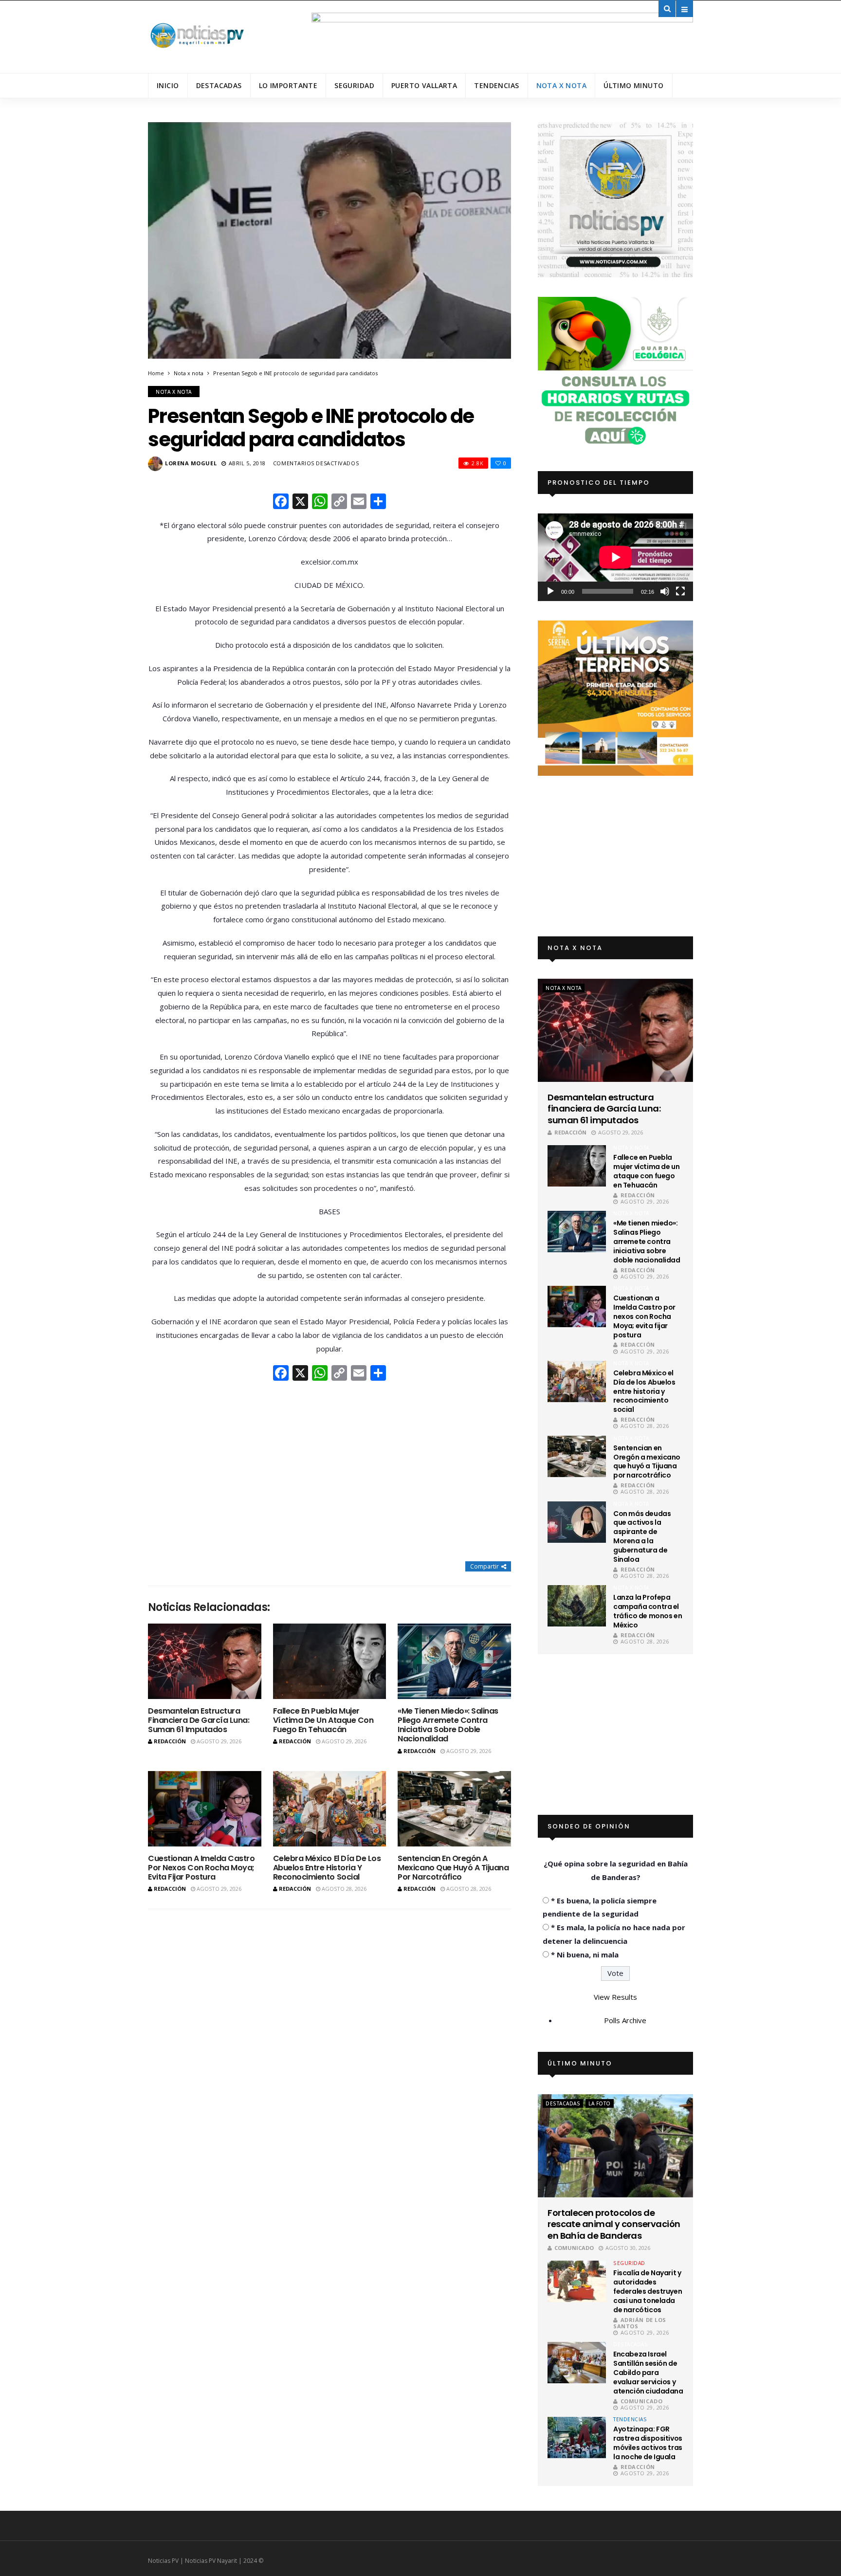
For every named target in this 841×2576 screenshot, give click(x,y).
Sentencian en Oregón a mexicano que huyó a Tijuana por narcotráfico (453, 1868)
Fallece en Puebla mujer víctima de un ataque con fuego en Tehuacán (323, 1720)
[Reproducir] (550, 591)
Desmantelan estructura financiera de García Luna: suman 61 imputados (199, 1720)
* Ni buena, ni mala (585, 1955)
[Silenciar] (665, 591)
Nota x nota (562, 85)
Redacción (170, 1741)
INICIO (168, 85)
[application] (615, 557)
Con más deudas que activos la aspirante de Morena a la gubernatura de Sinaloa (642, 1536)
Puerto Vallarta (424, 85)
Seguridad (354, 85)
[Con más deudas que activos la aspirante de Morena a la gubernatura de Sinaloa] (577, 1522)
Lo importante (288, 85)
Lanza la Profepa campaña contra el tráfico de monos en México (648, 1611)
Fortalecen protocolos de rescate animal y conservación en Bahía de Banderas (614, 2224)
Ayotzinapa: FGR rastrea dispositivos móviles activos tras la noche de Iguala (648, 2443)
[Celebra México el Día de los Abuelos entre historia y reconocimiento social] (330, 1809)
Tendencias (496, 85)
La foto (600, 2103)
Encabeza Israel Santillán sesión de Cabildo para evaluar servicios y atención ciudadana (648, 2373)
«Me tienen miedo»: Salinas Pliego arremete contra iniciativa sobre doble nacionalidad (448, 1725)
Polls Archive (625, 2020)
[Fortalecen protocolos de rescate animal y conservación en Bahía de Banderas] (615, 2146)
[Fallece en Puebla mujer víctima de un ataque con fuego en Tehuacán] (330, 1661)
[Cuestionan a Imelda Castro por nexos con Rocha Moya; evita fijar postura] (205, 1809)
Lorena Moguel (191, 463)
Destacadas (219, 85)
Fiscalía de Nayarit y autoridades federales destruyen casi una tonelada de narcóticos (648, 2291)
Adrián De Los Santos (640, 2323)
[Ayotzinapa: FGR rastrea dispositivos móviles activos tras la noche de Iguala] (577, 2438)
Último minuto (633, 85)
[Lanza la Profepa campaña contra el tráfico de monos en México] (577, 1606)
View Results (615, 1997)
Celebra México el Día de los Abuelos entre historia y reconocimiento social (327, 1868)
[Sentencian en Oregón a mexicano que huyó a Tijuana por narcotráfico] (454, 1809)
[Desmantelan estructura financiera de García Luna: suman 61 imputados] (205, 1661)
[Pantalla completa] (680, 591)
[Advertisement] (329, 1472)
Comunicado (574, 2248)
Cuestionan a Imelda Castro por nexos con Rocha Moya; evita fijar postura (201, 1868)
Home (156, 373)
